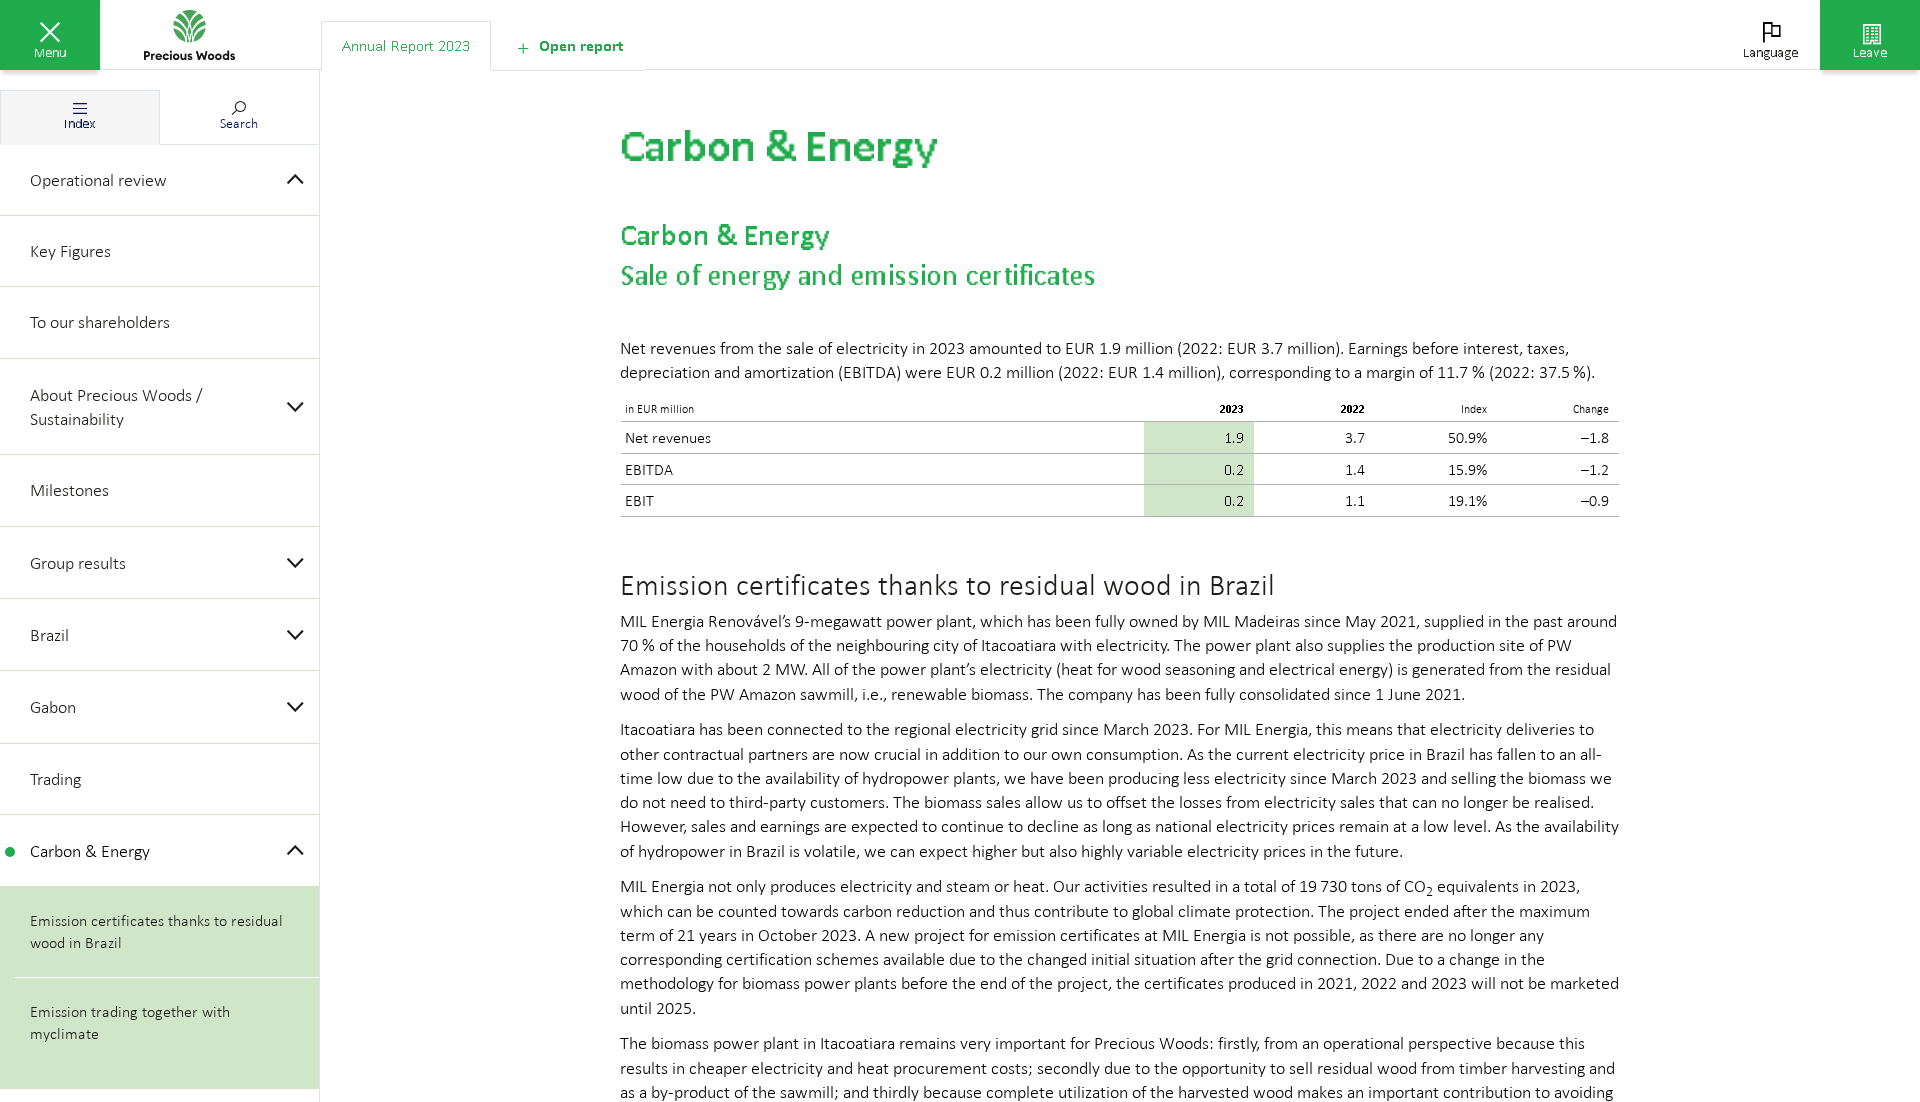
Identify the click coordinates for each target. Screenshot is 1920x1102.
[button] (50, 35)
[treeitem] (159, 180)
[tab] (406, 46)
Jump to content (150, 12)
